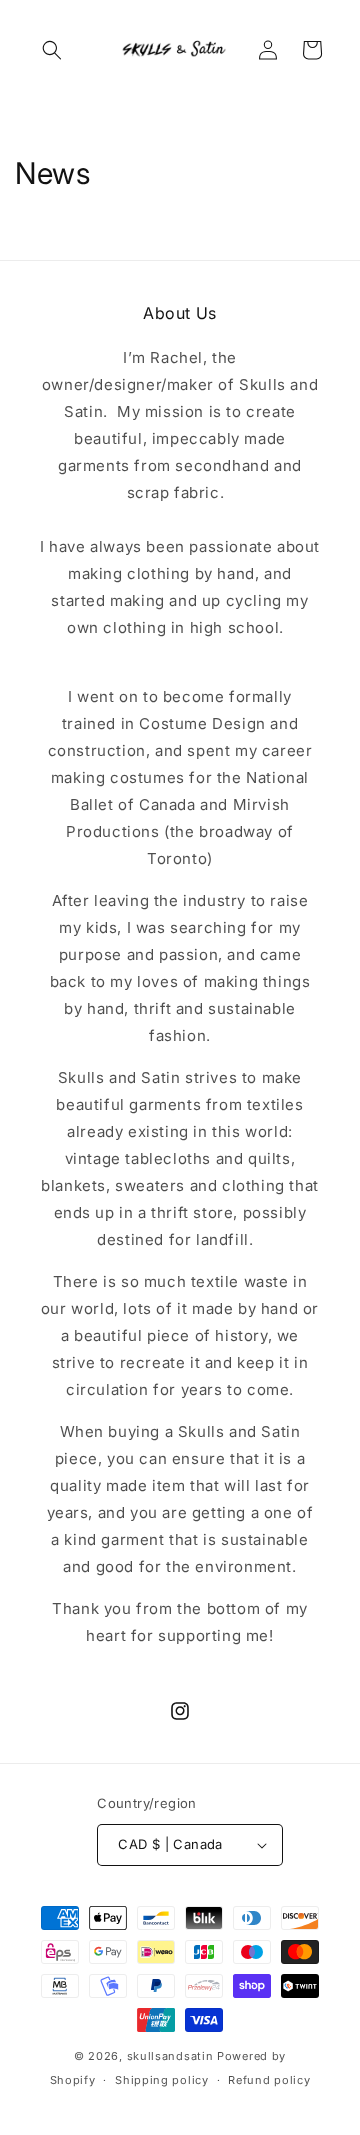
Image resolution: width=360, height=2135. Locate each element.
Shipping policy (162, 2080)
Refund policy (269, 2080)
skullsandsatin (170, 2056)
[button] (52, 50)
